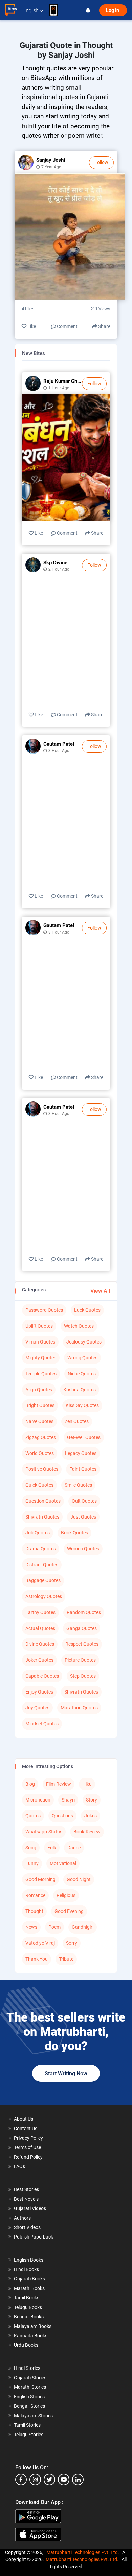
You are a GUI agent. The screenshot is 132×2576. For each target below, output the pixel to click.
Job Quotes (38, 1533)
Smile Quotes (78, 1485)
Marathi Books (29, 2288)
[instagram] (35, 2480)
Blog (30, 1784)
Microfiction (38, 1800)
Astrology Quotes (44, 1596)
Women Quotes (83, 1549)
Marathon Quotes (79, 1708)
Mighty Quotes (41, 1358)
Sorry (72, 1943)
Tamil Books (27, 2298)
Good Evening (69, 1911)
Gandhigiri (83, 1927)
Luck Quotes (87, 1310)
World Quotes (40, 1453)
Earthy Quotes (40, 1612)
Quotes (33, 1816)
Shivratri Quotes (42, 1517)
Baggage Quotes (43, 1580)
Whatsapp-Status (44, 1832)
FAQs (19, 2166)
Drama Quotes (41, 1549)
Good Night (79, 1879)
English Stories (29, 2397)
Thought (34, 1911)
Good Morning (40, 1879)
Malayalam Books (33, 2326)
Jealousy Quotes (84, 1342)
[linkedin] (78, 2480)
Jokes (91, 1816)
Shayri (68, 1800)
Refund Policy (28, 2157)
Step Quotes (83, 1676)
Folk (52, 1848)
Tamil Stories (27, 2425)
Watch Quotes (79, 1326)
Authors (22, 2218)
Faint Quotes (83, 1469)
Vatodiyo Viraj (40, 1943)
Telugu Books (28, 2307)
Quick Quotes (39, 1485)
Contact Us (26, 2129)
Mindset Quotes (42, 1724)
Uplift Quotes (39, 1326)
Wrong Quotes (82, 1358)
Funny (32, 1863)
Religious (66, 1895)
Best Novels (26, 2199)
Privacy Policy (28, 2138)
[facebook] (21, 2480)
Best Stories (26, 2189)
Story (92, 1800)
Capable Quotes (42, 1676)
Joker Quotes (39, 1660)
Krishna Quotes (80, 1390)
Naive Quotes (39, 1421)
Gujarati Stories (30, 2378)
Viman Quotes (40, 1342)
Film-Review (59, 1784)
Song (31, 1848)
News (31, 1927)
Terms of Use (27, 2147)
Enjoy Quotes (39, 1692)
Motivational (63, 1863)
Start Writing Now (66, 2073)
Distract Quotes (42, 1565)
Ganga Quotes (82, 1628)
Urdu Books (26, 2345)
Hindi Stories (27, 2368)
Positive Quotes (42, 1469)
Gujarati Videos (30, 2208)
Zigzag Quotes (41, 1437)
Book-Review (87, 1832)
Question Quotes (43, 1501)
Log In (113, 10)
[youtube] (64, 2480)
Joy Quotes (37, 1708)
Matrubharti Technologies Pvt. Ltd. (84, 2552)
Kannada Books (31, 2336)
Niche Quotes (82, 1374)
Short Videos (27, 2227)
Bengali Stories (29, 2406)
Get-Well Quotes (84, 1437)
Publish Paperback (34, 2237)
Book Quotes (74, 1533)
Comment (67, 326)
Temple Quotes (41, 1374)
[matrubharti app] (57, 10)
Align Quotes (39, 1390)
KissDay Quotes (82, 1405)
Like (31, 326)
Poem (54, 1927)
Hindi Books (26, 2269)
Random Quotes (84, 1612)
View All (100, 1291)
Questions (62, 1816)
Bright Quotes (40, 1405)
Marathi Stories (30, 2387)
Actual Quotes (40, 1628)
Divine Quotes (40, 1644)
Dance (74, 1848)
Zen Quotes (77, 1421)
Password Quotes (44, 1310)
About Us (24, 2119)
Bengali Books (29, 2317)
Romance (35, 1895)
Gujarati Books (29, 2279)
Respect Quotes (82, 1644)
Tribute (66, 1959)
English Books (29, 2260)
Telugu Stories (29, 2435)
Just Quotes (83, 1517)
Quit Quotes (84, 1501)
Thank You (37, 1959)
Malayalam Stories (33, 2416)
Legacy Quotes (81, 1453)
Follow (101, 162)
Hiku (87, 1784)
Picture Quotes (80, 1660)
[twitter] (49, 2480)
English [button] (31, 10)
